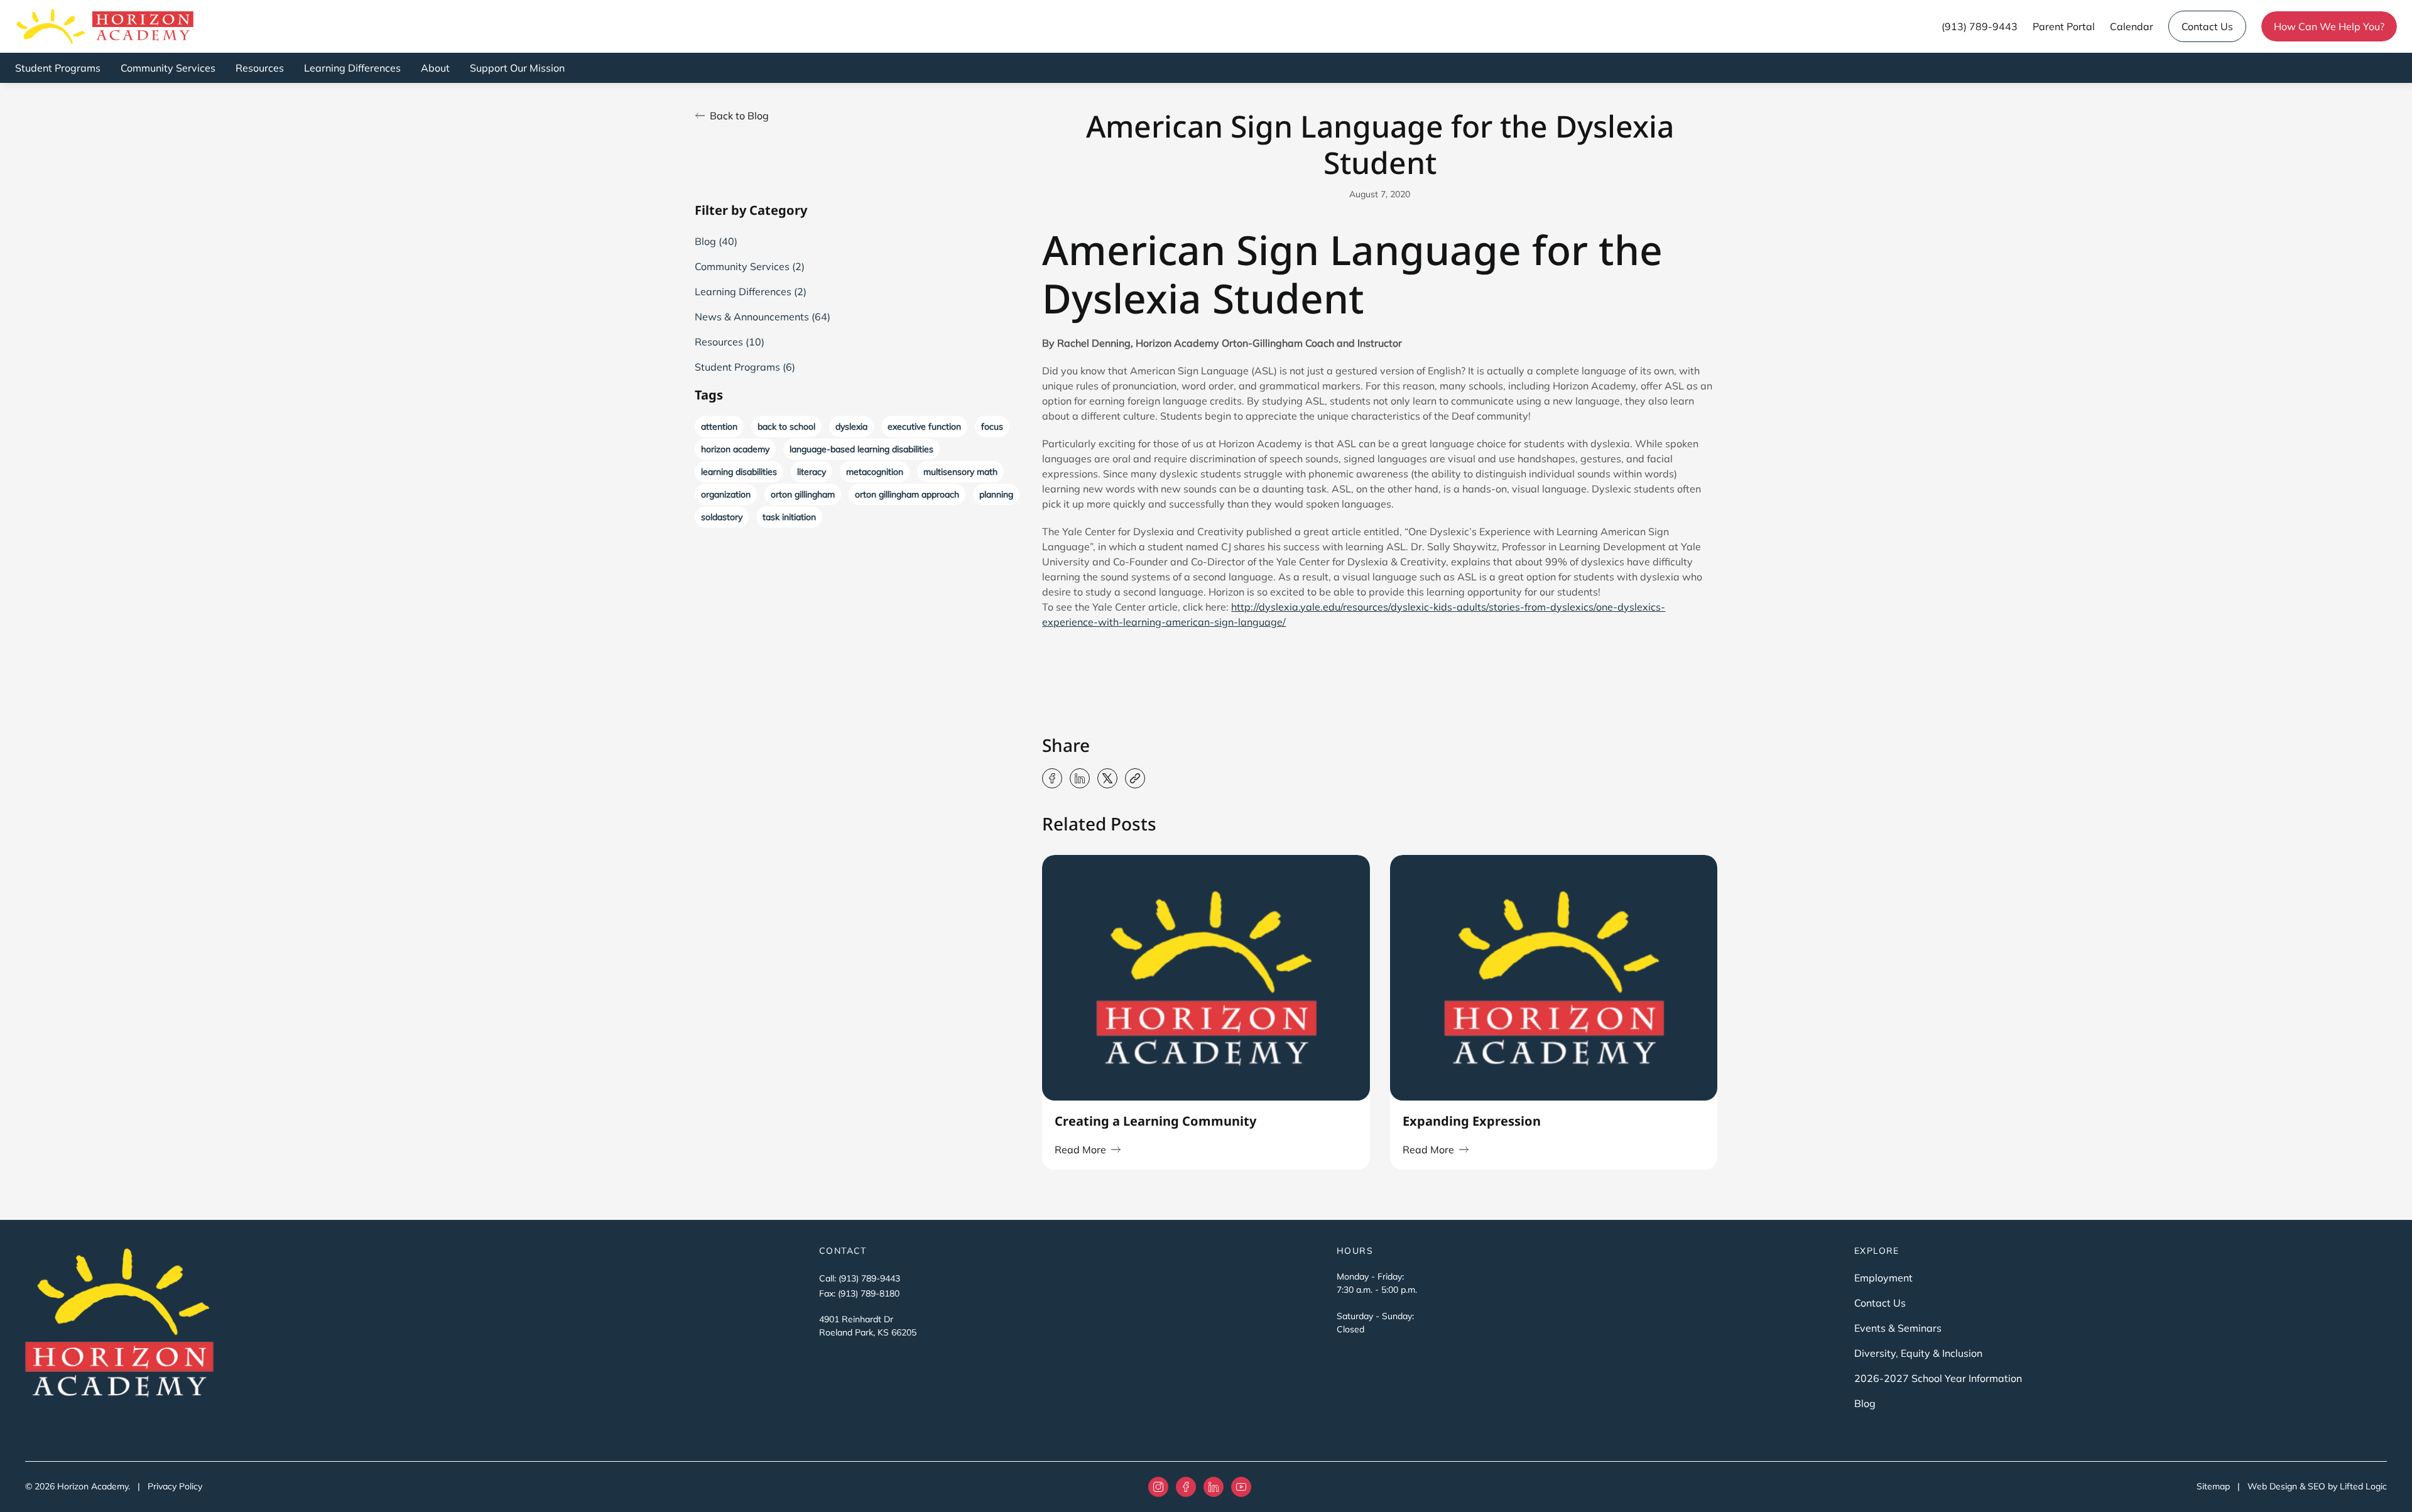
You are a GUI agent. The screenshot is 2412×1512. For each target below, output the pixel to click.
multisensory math (960, 472)
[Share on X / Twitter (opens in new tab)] (1107, 778)
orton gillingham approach (907, 494)
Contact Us (2207, 26)
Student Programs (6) (745, 367)
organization (726, 494)
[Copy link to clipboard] (1135, 778)
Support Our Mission (517, 68)
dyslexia (851, 427)
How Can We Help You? (2329, 26)
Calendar (2132, 26)
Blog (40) (716, 241)
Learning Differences (352, 68)
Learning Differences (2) (751, 291)
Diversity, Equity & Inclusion (1918, 1353)
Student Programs (58, 68)
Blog (1865, 1403)
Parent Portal (2064, 26)
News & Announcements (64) (763, 317)
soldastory (722, 517)
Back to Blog (739, 116)
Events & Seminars (1898, 1328)
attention (719, 427)
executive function (924, 427)
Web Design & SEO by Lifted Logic (2317, 1486)
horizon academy (735, 449)
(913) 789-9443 (1980, 26)
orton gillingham (803, 494)
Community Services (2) (750, 266)
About (435, 68)
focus (992, 427)
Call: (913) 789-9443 (860, 1278)
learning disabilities (739, 472)
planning (996, 494)
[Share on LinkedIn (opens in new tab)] (1080, 778)
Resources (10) (730, 342)
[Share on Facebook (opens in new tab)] (1052, 778)
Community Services (168, 68)
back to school (786, 427)
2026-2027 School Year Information (1938, 1378)
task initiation (789, 517)
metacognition (875, 472)
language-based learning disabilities (861, 449)
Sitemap (2213, 1486)
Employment (1883, 1278)
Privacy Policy (175, 1486)
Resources (260, 68)
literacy (812, 472)
